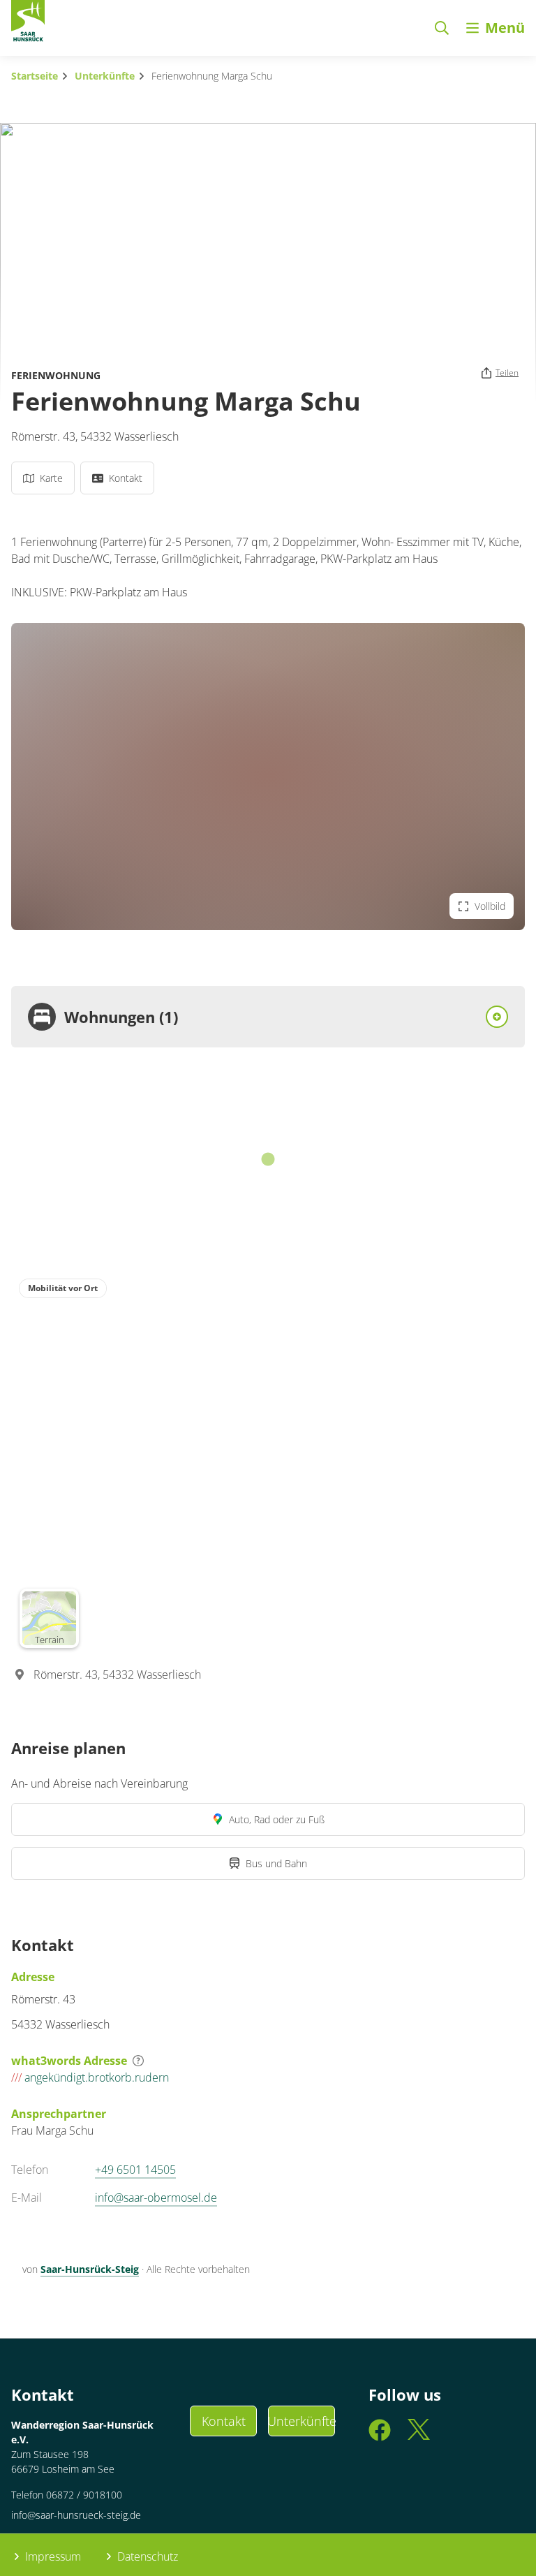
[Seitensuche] (442, 28)
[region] (268, 1463)
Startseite (35, 76)
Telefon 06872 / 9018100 (67, 2495)
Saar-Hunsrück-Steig (90, 2269)
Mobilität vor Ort (63, 1288)
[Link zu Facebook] (380, 2436)
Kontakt (224, 2421)
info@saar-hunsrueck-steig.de (76, 2515)
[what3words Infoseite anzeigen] (138, 2061)
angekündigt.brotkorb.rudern (90, 2077)
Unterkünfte (105, 76)
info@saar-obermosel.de (156, 2198)
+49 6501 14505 (135, 2170)
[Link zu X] (419, 2436)
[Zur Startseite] (28, 24)
